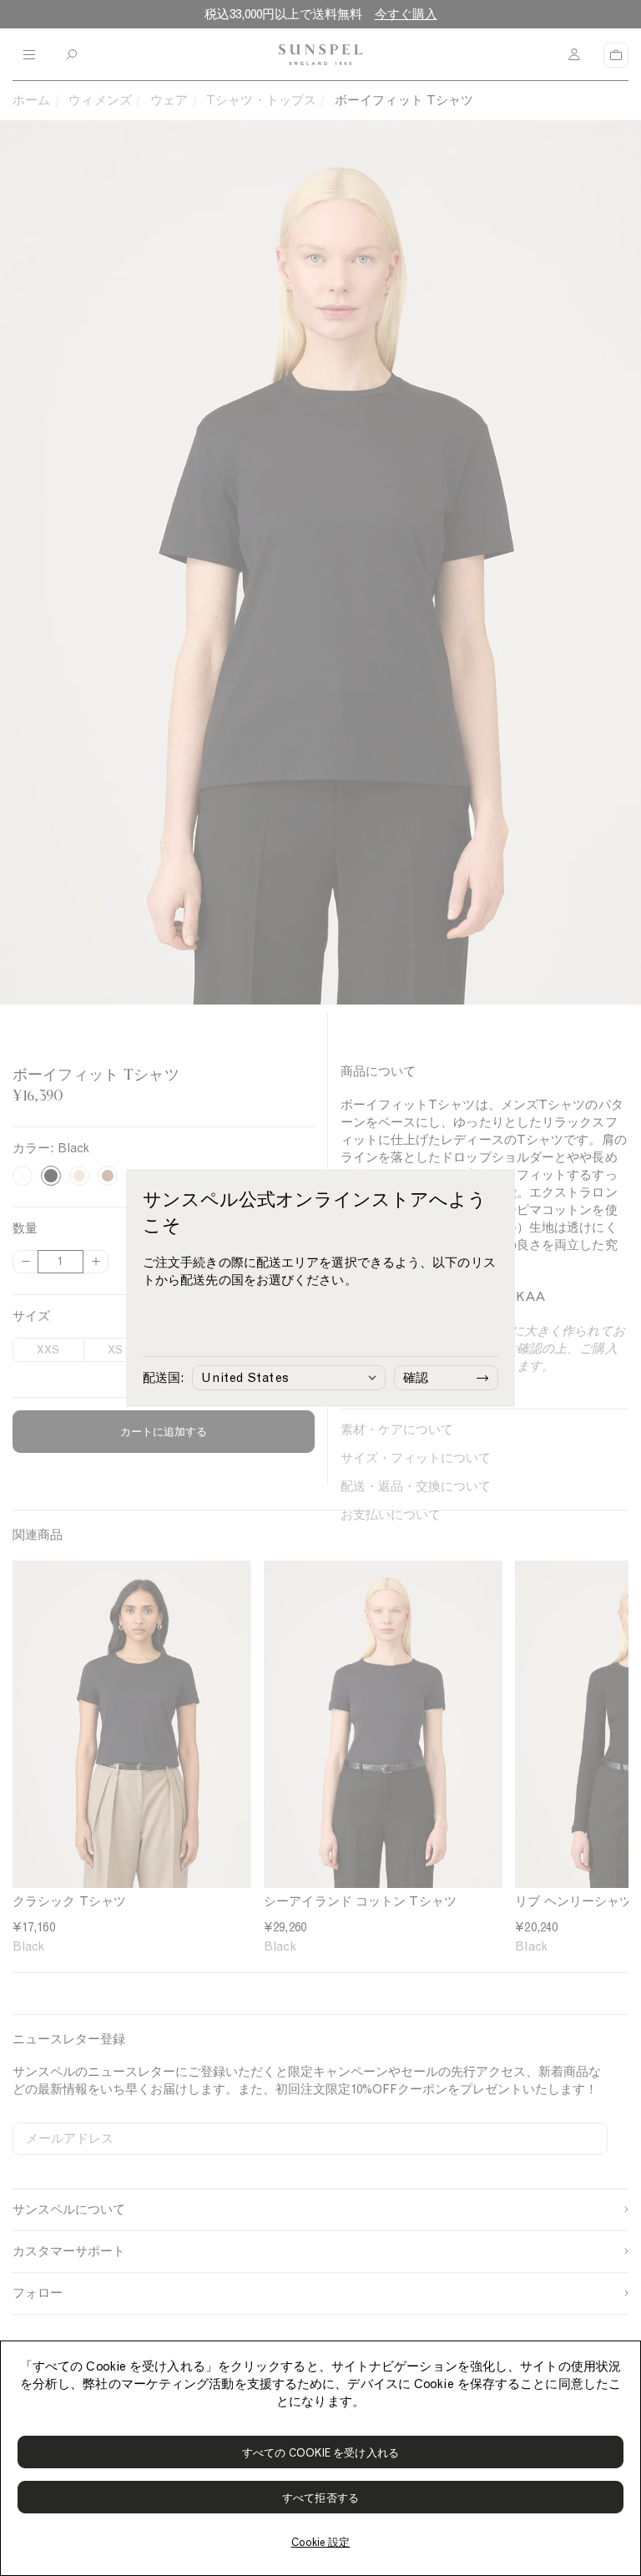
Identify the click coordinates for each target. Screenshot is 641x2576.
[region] (320, 2458)
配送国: (163, 1378)
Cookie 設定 (321, 2542)
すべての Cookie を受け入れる (320, 2453)
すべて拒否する (320, 2498)
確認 (416, 1378)
